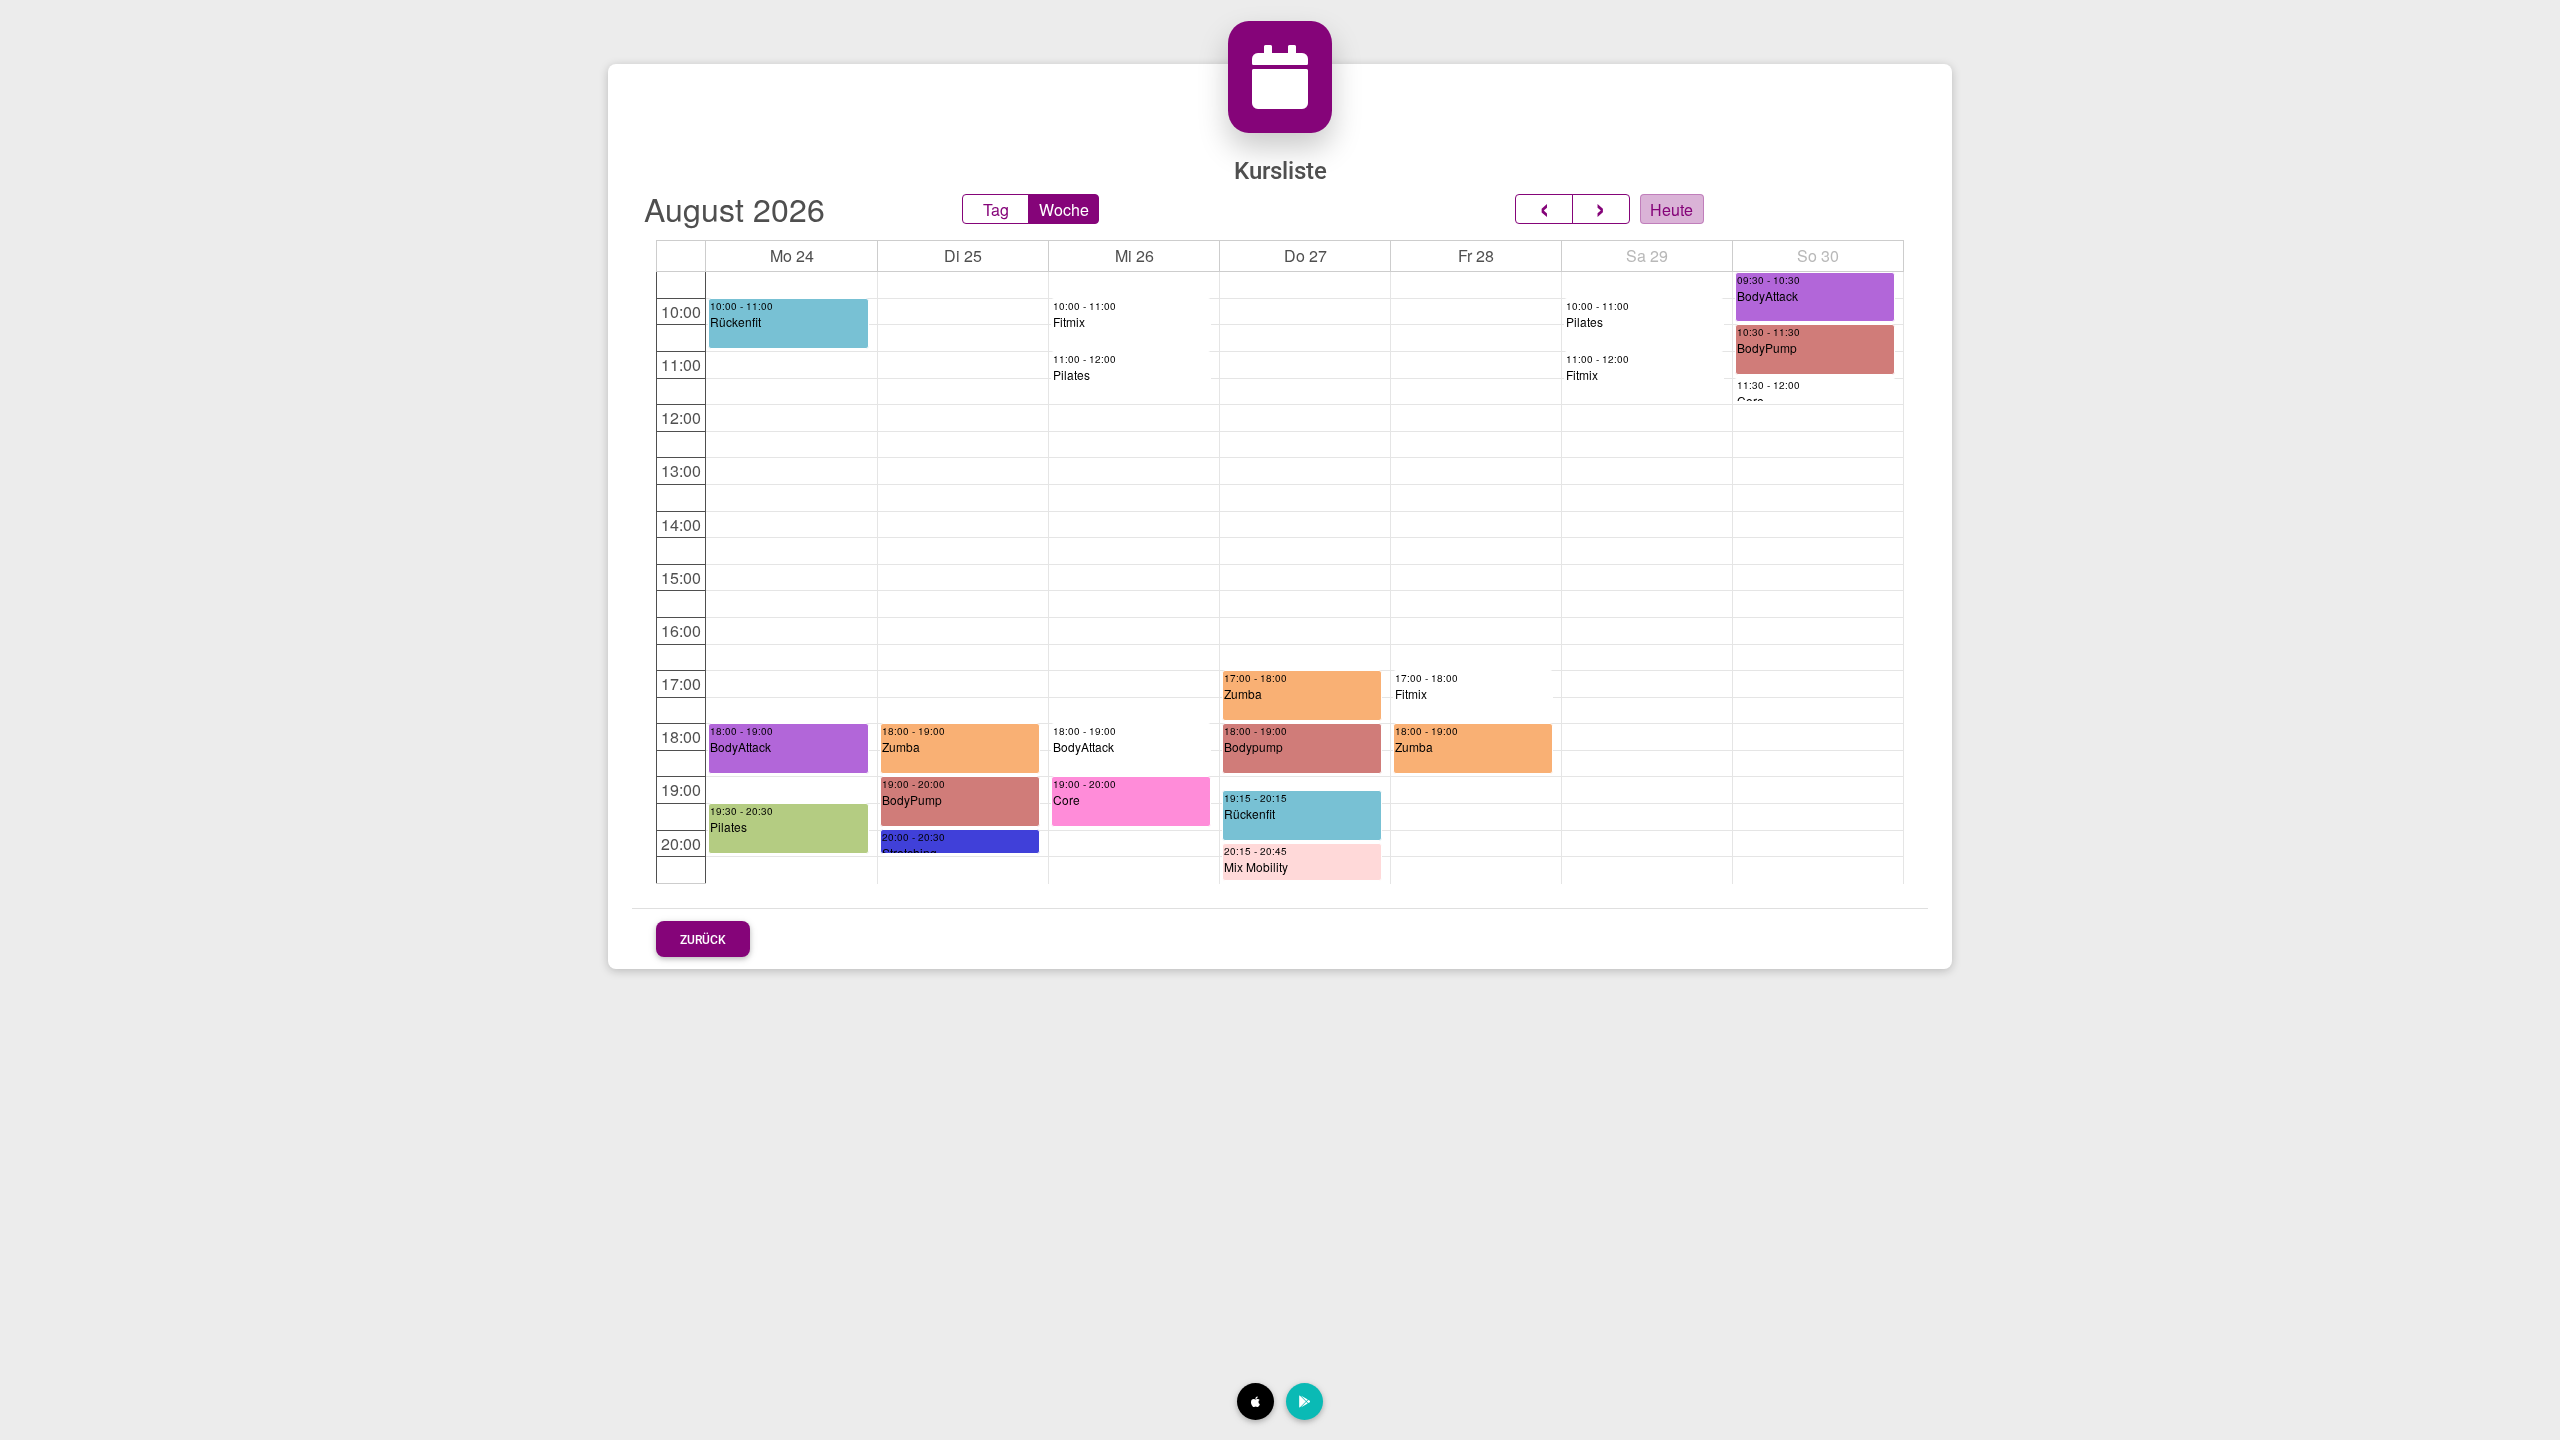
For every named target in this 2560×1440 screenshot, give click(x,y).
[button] (1255, 1401)
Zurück (703, 940)
